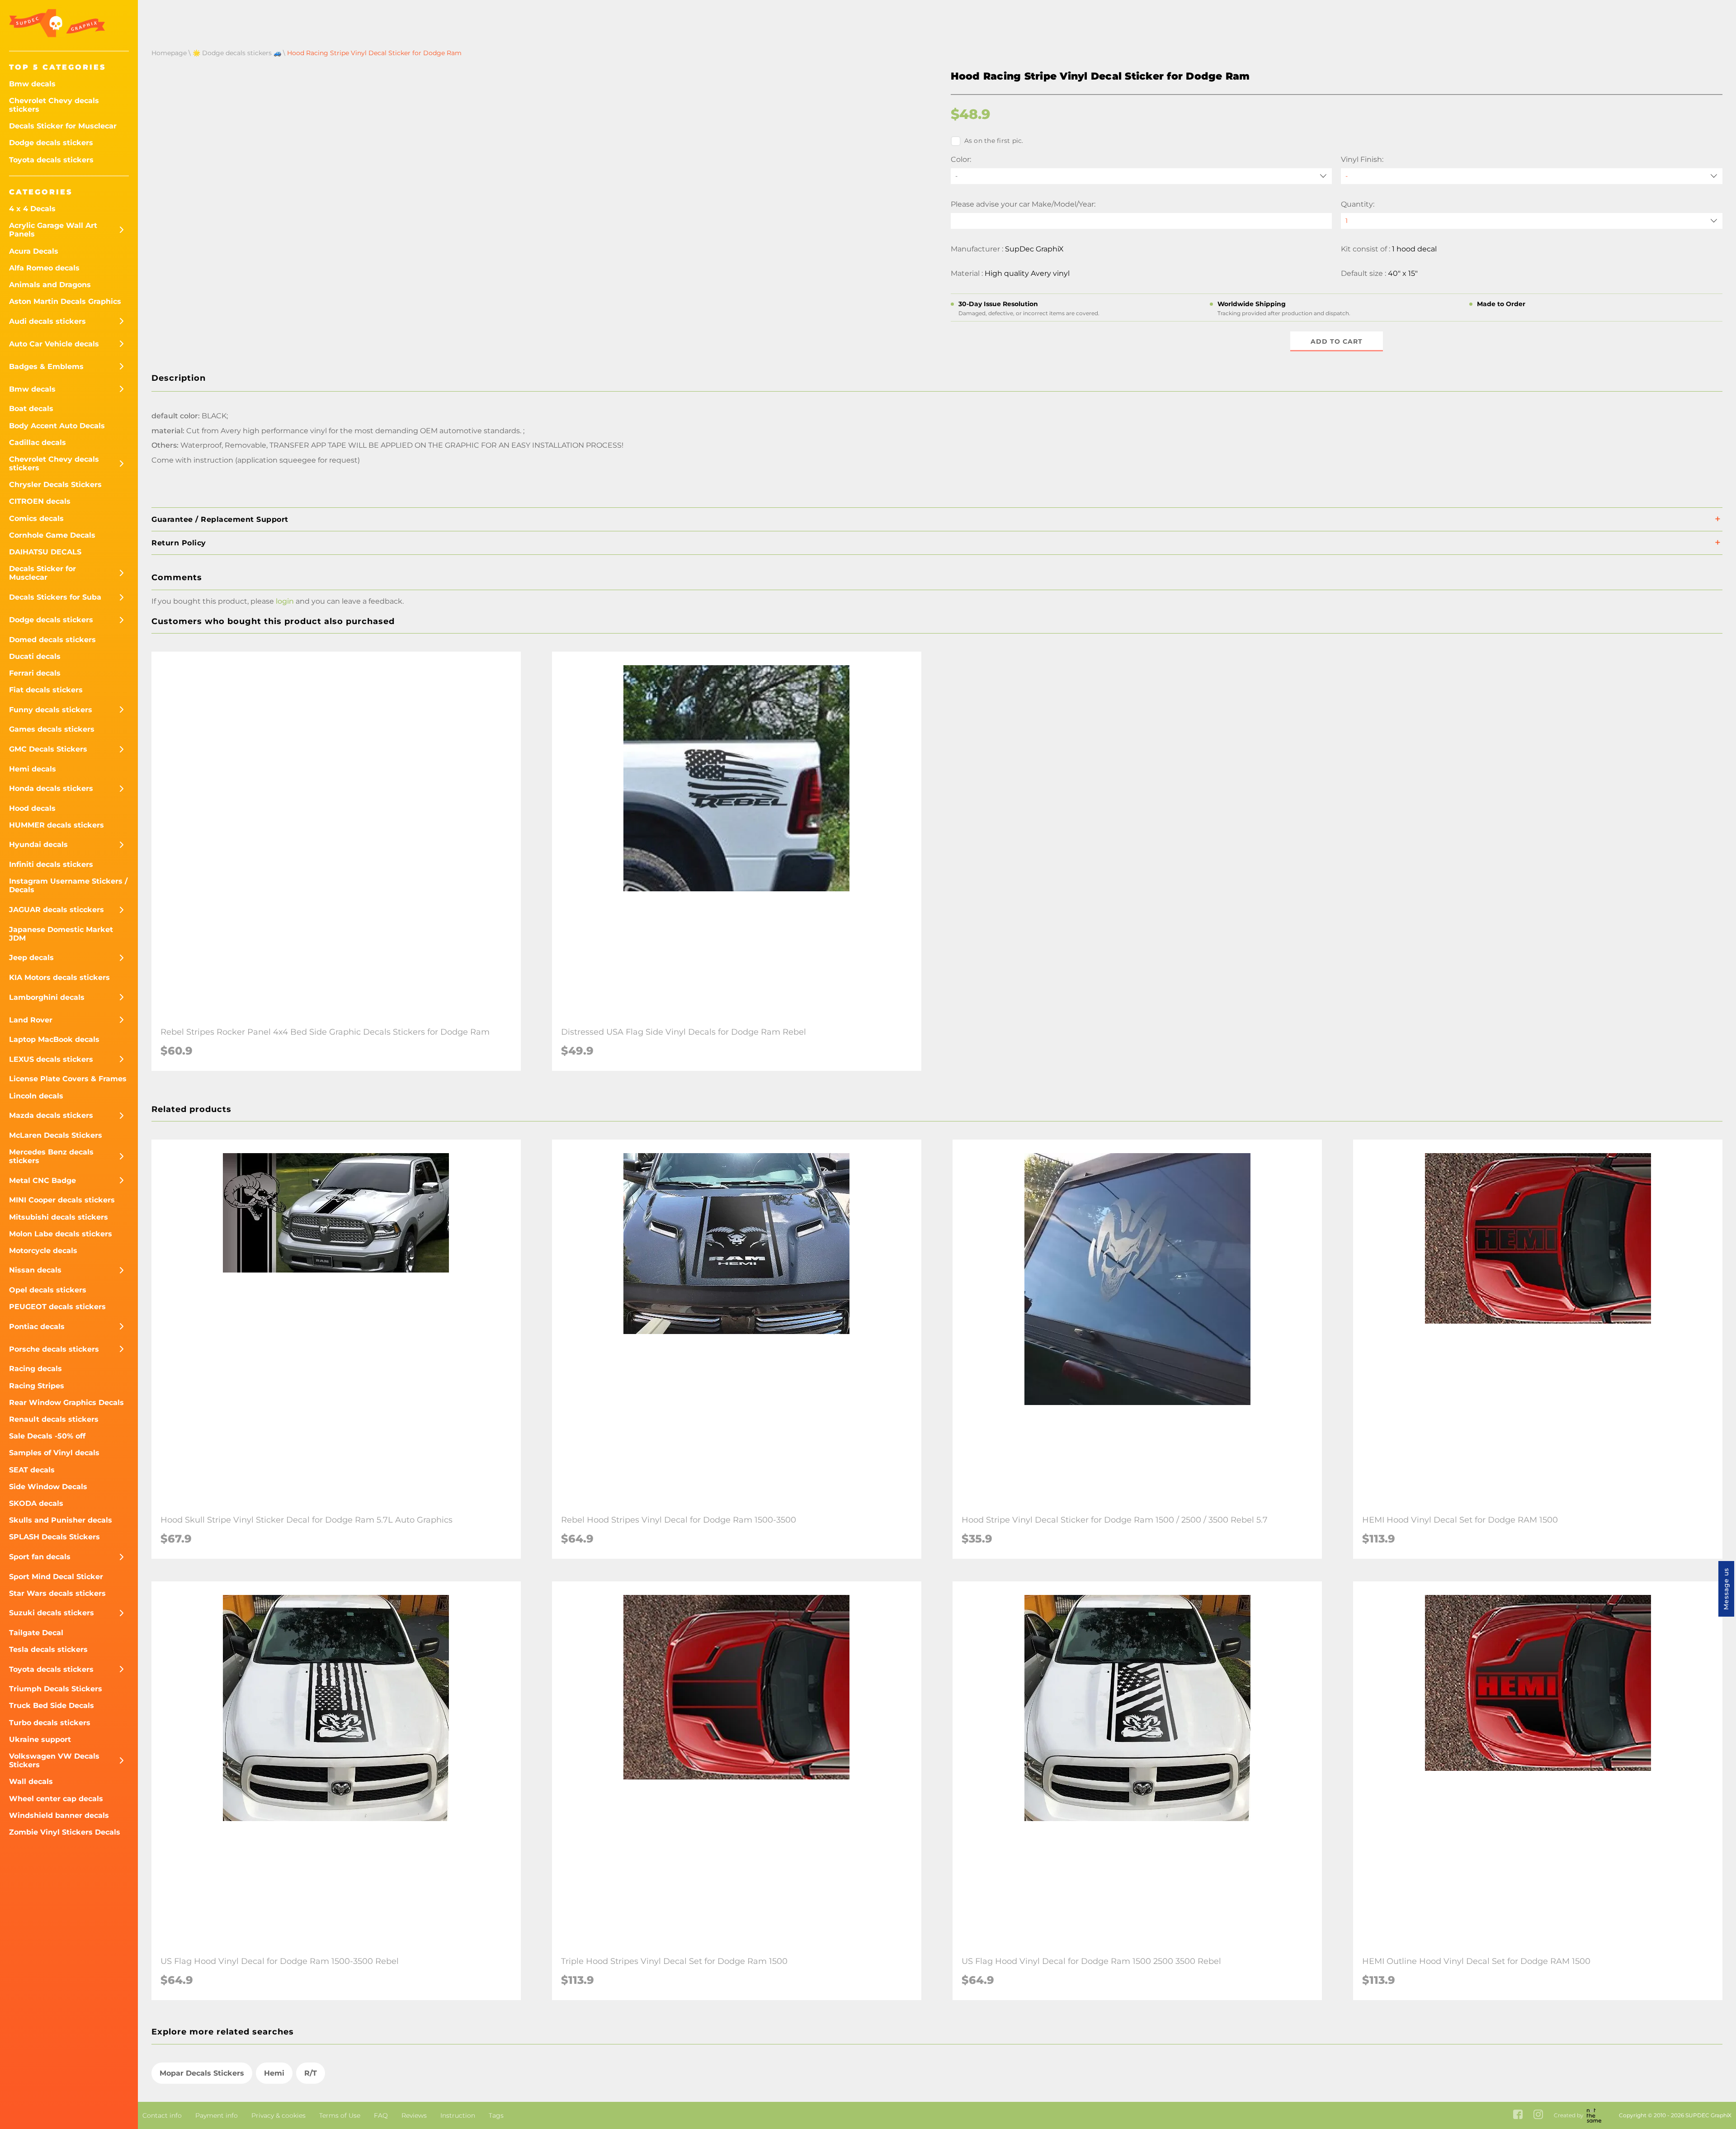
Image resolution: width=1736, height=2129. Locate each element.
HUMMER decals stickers (57, 825)
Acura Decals (34, 251)
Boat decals (31, 409)
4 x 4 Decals (32, 209)
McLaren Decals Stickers (56, 1135)
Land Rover (31, 1020)
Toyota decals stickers (51, 160)
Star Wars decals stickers (57, 1593)
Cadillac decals (38, 442)
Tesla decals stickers (48, 1649)
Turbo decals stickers (50, 1723)
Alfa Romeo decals (44, 268)
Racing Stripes (37, 1386)
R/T (311, 2073)
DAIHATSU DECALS (45, 552)
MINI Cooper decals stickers (62, 1200)
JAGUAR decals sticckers (57, 910)
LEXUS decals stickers (51, 1059)
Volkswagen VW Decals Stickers (54, 1760)
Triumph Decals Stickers (56, 1689)
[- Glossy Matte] (1532, 176)
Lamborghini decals (47, 997)
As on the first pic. (994, 141)
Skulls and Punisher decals (61, 1520)
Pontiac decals (37, 1327)
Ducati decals (35, 656)
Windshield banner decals (59, 1815)
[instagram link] (1538, 2115)
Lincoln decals (36, 1096)
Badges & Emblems (46, 367)
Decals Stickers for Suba (55, 597)
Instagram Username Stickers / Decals (68, 885)
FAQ (381, 2115)
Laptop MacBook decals (54, 1039)
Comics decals (36, 518)
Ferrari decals (35, 673)
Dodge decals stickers (51, 143)
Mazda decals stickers (51, 1115)
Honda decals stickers (51, 788)
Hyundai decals (38, 845)
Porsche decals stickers (54, 1349)
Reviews (414, 2115)
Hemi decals (33, 769)
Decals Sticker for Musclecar (63, 126)
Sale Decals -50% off (47, 1436)
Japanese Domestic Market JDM (61, 934)
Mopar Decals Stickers (202, 2073)
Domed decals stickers (52, 640)
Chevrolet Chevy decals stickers (54, 105)
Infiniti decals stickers (51, 864)
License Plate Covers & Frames (68, 1079)
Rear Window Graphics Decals (66, 1403)
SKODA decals (36, 1503)
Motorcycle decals (43, 1251)
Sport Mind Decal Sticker (56, 1577)
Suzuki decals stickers (52, 1613)
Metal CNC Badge (42, 1180)
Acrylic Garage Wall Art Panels (53, 230)
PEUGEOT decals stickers (57, 1307)
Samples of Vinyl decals (54, 1453)
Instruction (458, 2115)
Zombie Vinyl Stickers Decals (65, 1832)
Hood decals (32, 808)
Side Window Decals (48, 1487)
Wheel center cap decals (56, 1799)
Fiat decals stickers (46, 690)
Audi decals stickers (47, 321)
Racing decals (35, 1369)
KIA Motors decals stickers (59, 977)
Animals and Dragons (50, 285)
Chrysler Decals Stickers (55, 485)
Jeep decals (31, 958)
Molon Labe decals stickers (61, 1234)
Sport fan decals (40, 1557)
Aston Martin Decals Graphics (65, 301)
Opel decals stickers (48, 1290)
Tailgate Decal (36, 1633)
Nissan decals (35, 1270)
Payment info (217, 2115)
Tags (496, 2115)
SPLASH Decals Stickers (54, 1537)
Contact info (162, 2115)
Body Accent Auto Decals (57, 426)
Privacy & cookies (278, 2115)
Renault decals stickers (54, 1419)
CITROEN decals (40, 501)
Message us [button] (1726, 1589)
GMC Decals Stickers (48, 749)
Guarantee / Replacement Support (220, 519)
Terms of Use (340, 2115)
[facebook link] (1518, 2115)
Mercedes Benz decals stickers (51, 1156)
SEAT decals (32, 1470)
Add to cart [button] (1337, 341)
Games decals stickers (52, 729)
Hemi (274, 2073)
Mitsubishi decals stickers (59, 1217)
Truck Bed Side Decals (52, 1706)
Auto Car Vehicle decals (54, 344)
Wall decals (31, 1781)
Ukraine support (40, 1739)
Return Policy (179, 543)
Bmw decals (32, 84)
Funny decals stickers (51, 710)
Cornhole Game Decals (52, 535)
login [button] (285, 601)
